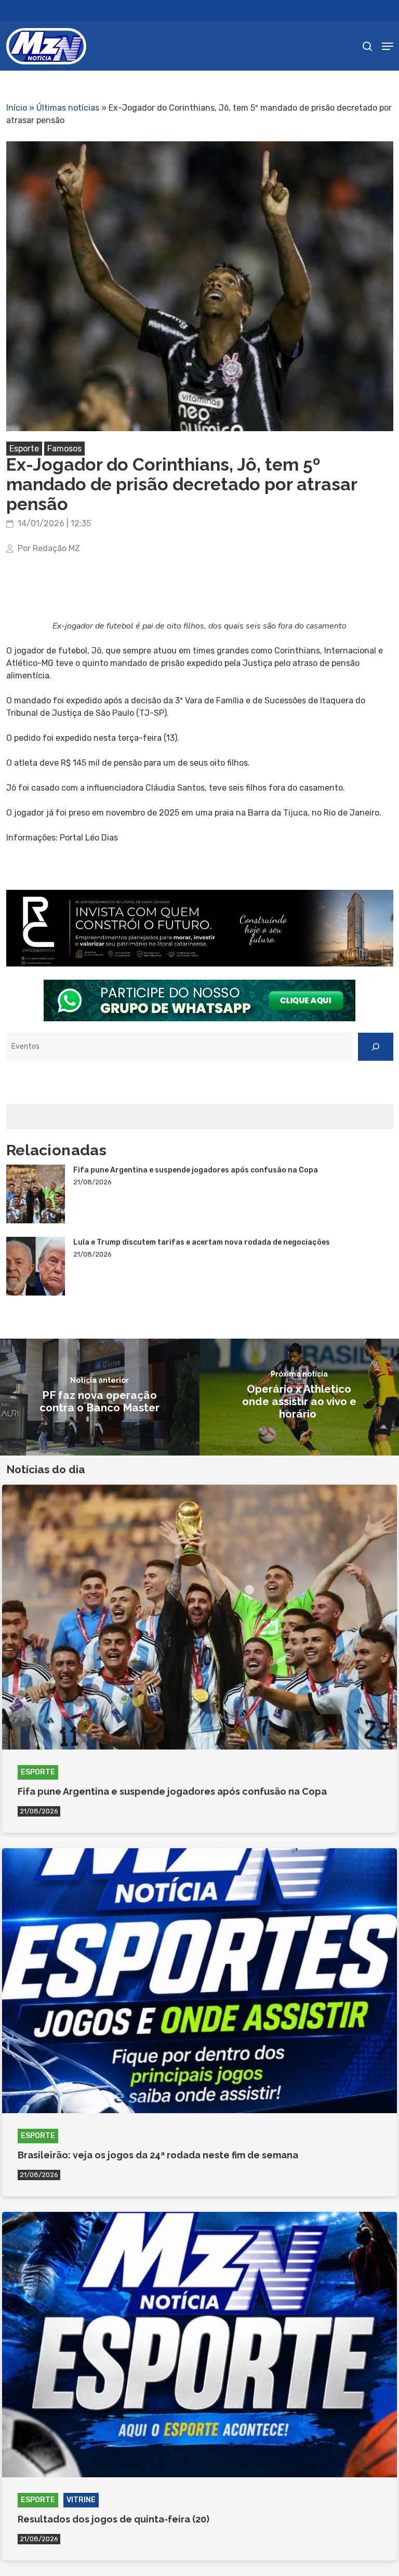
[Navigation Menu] (388, 46)
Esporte (24, 449)
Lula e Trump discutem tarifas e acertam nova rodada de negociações (202, 1242)
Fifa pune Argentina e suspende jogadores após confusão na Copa (196, 1170)
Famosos (64, 449)
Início (17, 108)
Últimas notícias (68, 108)
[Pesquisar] (376, 1047)
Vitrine (81, 2500)
